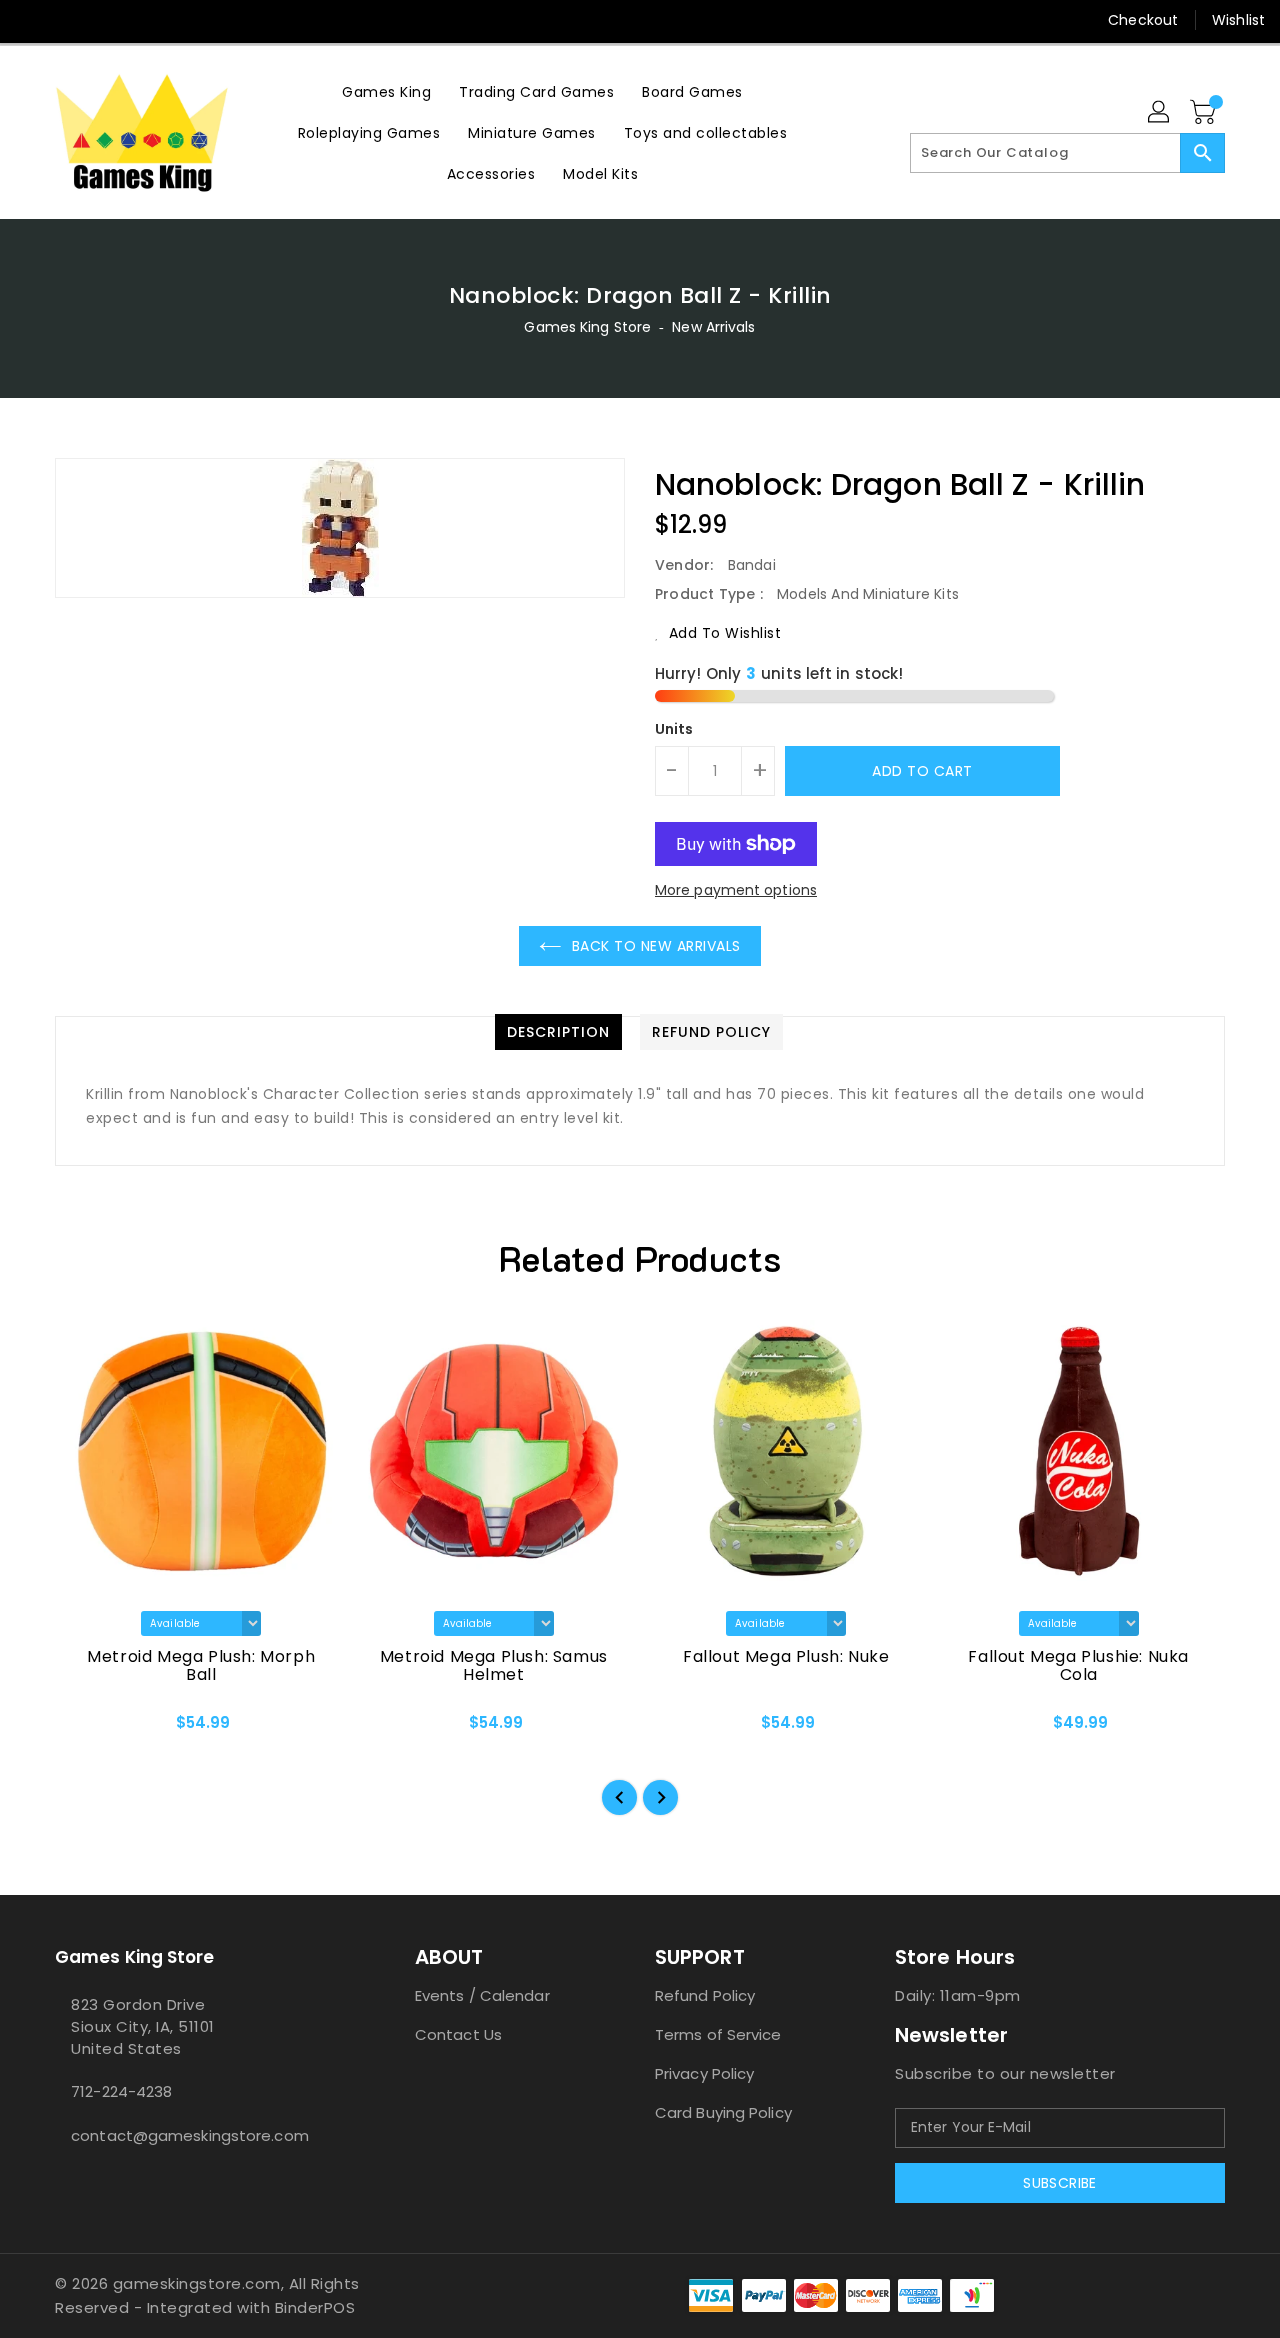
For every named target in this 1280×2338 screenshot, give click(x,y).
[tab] (558, 1032)
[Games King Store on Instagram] (70, 20)
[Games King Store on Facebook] (32, 20)
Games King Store (587, 327)
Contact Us (458, 2034)
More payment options (736, 890)
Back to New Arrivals (656, 946)
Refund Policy (705, 1995)
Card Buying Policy (723, 2112)
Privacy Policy (704, 2073)
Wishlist (1238, 20)
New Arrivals (713, 327)
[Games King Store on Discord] (108, 20)
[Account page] (1160, 113)
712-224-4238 (121, 2091)
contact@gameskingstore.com (190, 2135)
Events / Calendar (482, 1995)
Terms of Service (718, 2034)
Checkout (1143, 20)
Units (674, 729)
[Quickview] (87, 1730)
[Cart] (1205, 113)
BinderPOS (315, 2307)
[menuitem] (386, 91)
